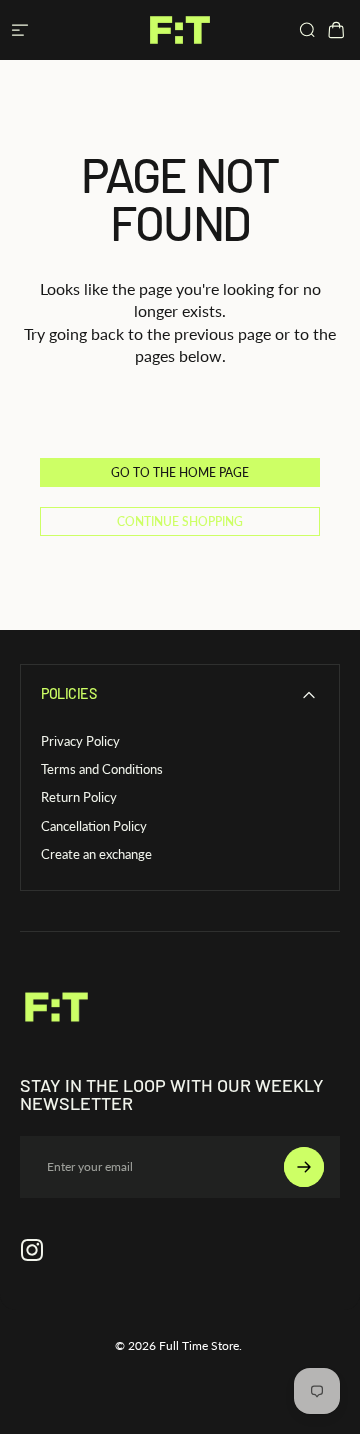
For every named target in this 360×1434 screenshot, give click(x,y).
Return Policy (79, 797)
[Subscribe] (304, 1167)
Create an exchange (96, 854)
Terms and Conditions (102, 769)
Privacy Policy (80, 741)
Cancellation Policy (94, 826)
